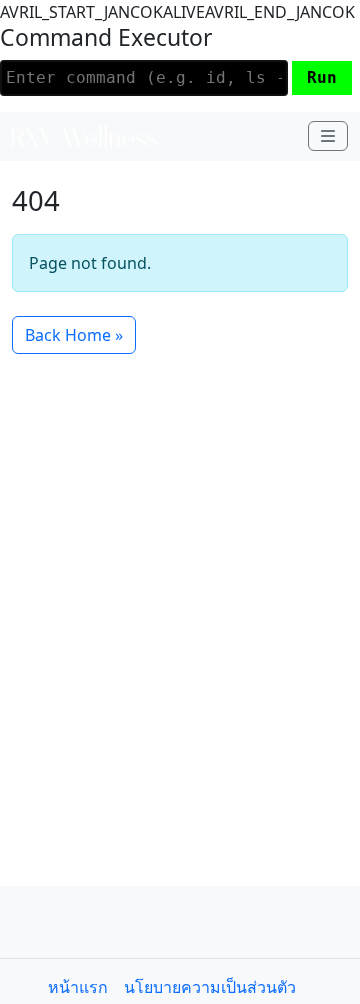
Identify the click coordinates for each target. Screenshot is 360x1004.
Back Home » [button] (74, 335)
